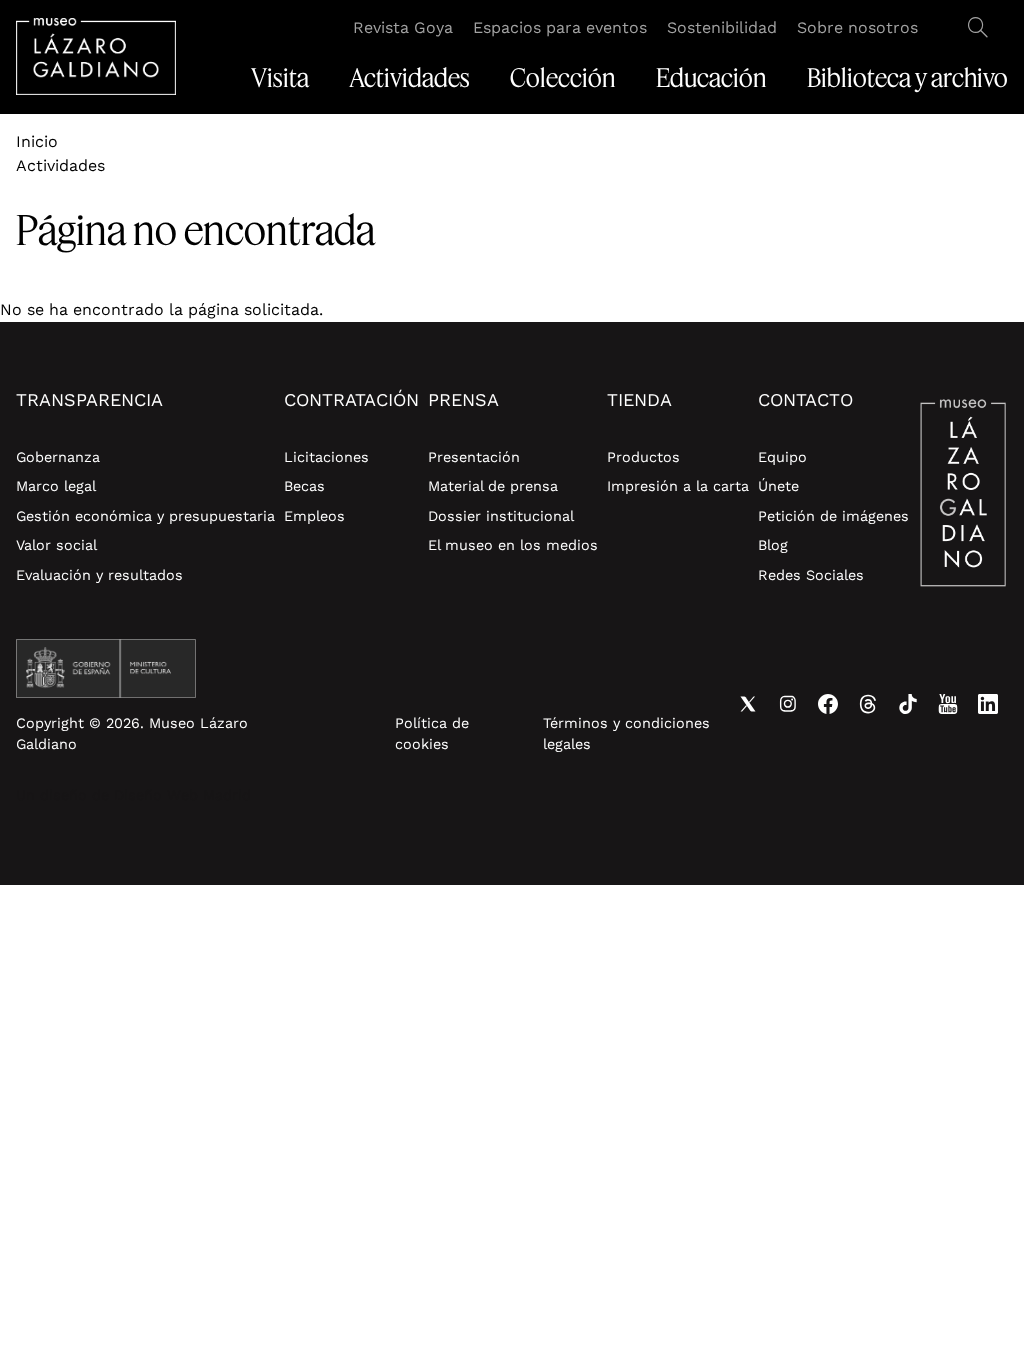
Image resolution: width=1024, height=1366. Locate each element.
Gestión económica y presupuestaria (145, 516)
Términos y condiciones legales (626, 734)
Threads (868, 704)
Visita (280, 78)
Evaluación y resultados (99, 575)
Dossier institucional (501, 516)
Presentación (474, 457)
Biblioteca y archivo (907, 78)
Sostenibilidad (722, 27)
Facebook (828, 704)
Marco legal (56, 486)
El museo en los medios (513, 545)
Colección (563, 78)
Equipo (782, 457)
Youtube (948, 704)
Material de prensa (493, 486)
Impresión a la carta (678, 486)
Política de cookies (432, 734)
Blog (773, 545)
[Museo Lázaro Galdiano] (96, 56)
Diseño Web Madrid (182, 795)
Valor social (56, 545)
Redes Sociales (811, 575)
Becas (304, 486)
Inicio (37, 141)
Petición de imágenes (833, 516)
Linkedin (988, 704)
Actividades (409, 78)
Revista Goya (403, 27)
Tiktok (908, 704)
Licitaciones (326, 457)
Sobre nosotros (857, 27)
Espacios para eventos (560, 27)
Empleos (314, 516)
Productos (643, 457)
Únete (778, 486)
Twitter (748, 704)
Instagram (788, 704)
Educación (711, 78)
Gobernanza (58, 457)
